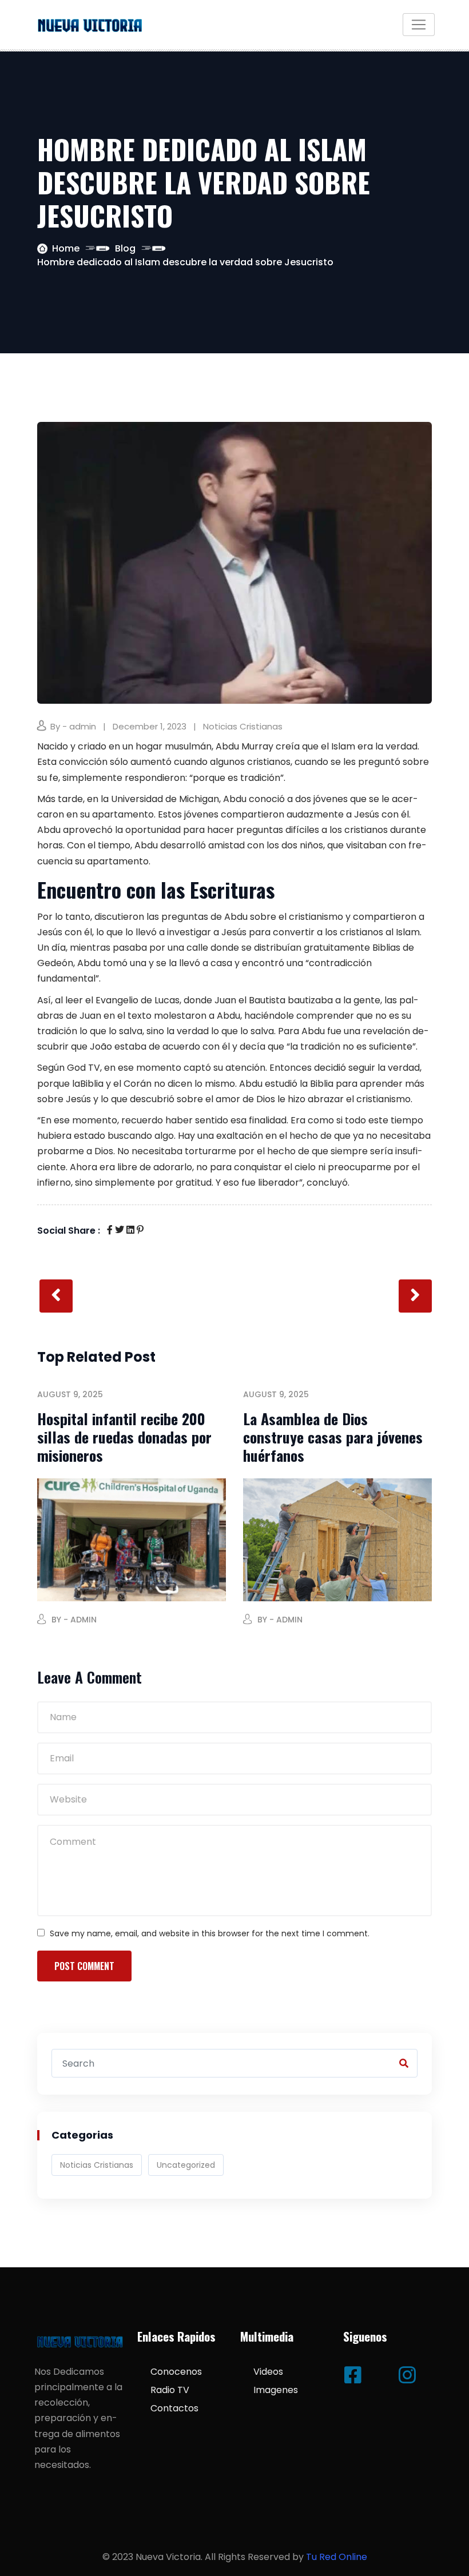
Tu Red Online (337, 2557)
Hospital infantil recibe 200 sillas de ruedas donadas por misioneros (124, 1437)
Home (66, 248)
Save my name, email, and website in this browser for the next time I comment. (210, 1933)
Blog (125, 248)
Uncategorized (186, 2165)
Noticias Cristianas (243, 726)
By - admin (73, 726)
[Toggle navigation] (419, 25)
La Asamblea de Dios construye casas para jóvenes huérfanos (333, 1437)
